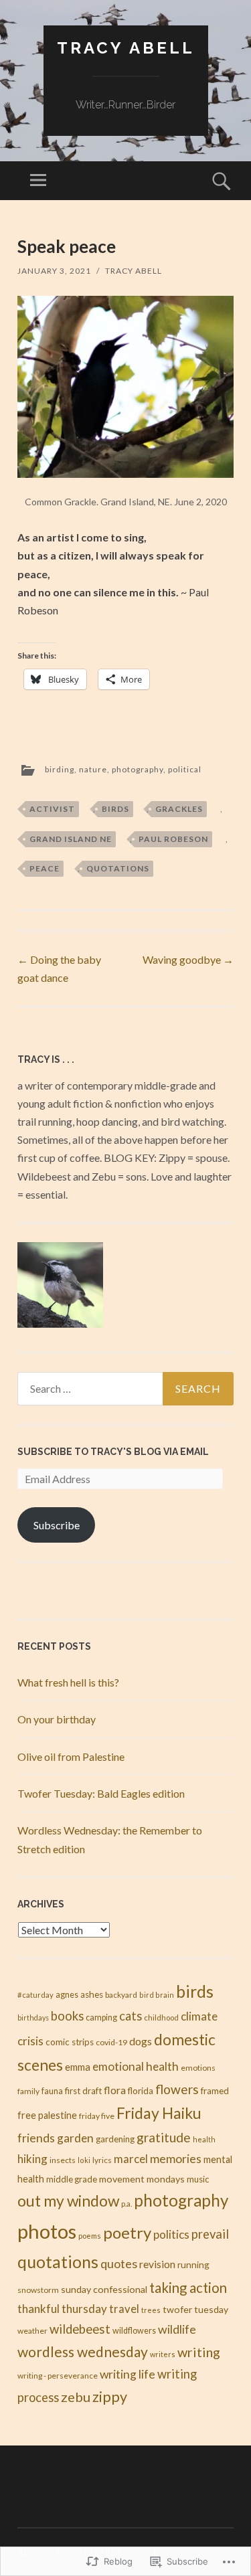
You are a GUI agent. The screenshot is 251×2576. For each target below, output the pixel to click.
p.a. (127, 2204)
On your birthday (57, 1719)
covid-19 (111, 2042)
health (204, 2139)
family (28, 2091)
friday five (97, 2116)
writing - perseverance (58, 2376)
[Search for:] (125, 1389)
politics (171, 2234)
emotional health (136, 2066)
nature (93, 769)
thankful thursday (62, 2309)
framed (215, 2091)
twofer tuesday (195, 2309)
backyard (121, 1995)
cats (131, 2016)
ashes (92, 1994)
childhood (161, 2017)
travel (124, 2309)
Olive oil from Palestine (71, 1756)
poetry (127, 2232)
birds (115, 809)
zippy (110, 2397)
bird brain (157, 1995)
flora (115, 2090)
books (67, 2016)
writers (163, 2354)
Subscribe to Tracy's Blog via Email (113, 1452)
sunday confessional (104, 2289)
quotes (119, 2263)
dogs (141, 2041)
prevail (210, 2234)
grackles (179, 809)
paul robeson (173, 839)
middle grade (72, 2179)
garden (75, 2138)
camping (101, 2017)
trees (151, 2310)
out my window (68, 2201)
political (185, 769)
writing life (128, 2374)
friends (36, 2138)
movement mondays (142, 2179)
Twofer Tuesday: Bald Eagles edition (101, 1793)
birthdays (33, 2017)
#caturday (35, 1995)
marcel (131, 2159)
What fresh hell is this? (68, 1682)
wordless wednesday (83, 2351)
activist (52, 809)
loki (84, 2160)
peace (45, 868)
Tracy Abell (126, 48)
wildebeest (80, 2329)
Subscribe (57, 1525)
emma (78, 2067)
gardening (115, 2139)
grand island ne (71, 839)
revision (157, 2264)
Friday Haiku (159, 2113)
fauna (52, 2091)
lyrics (102, 2160)
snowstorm (38, 2290)
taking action (188, 2288)
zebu (76, 2397)
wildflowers (134, 2331)
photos (47, 2231)
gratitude (164, 2137)
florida (141, 2091)
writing (199, 2352)
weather (32, 2331)
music (198, 2179)
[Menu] (38, 181)
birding (60, 769)
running (193, 2265)
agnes (67, 1995)
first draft (83, 2091)
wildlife (177, 2329)
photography (138, 769)
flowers (177, 2089)
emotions (198, 2068)
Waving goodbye (188, 959)
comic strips (70, 2042)
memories (176, 2158)
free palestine (47, 2115)
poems (90, 2236)
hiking (32, 2159)
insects (63, 2160)
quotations (118, 868)
